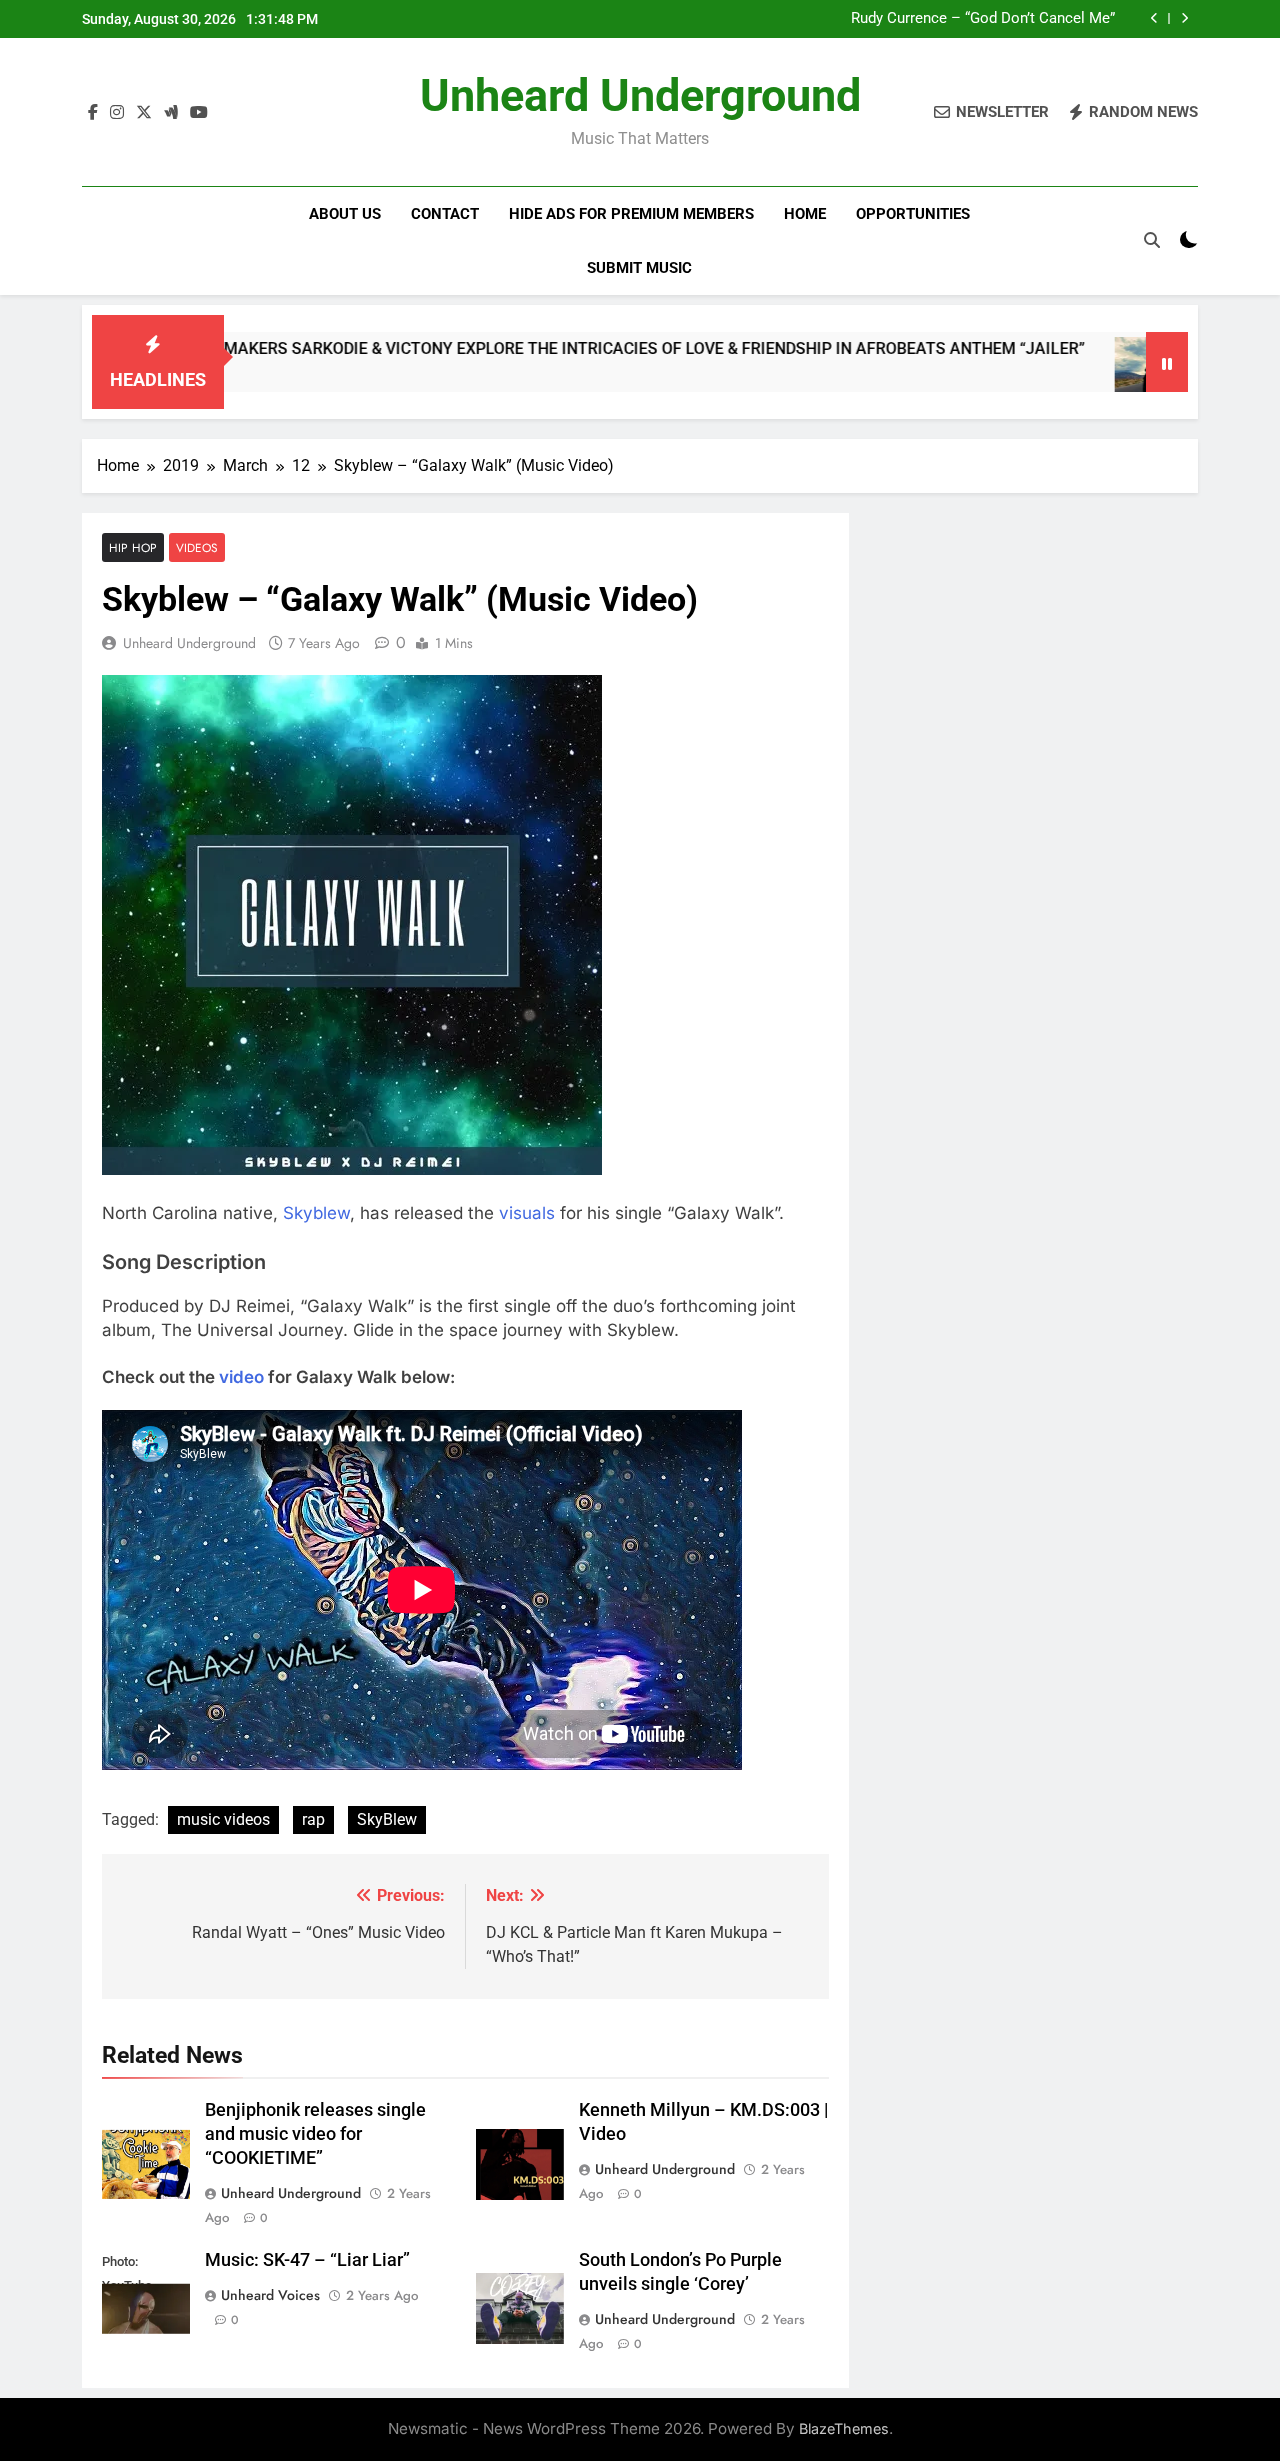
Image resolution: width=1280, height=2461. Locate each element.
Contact (445, 214)
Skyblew (316, 1213)
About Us (345, 214)
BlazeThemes (844, 2428)
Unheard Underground (640, 95)
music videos (223, 1819)
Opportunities (913, 214)
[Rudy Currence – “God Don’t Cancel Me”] (1078, 374)
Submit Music (639, 268)
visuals (527, 1213)
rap (313, 1819)
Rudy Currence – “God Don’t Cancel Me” (983, 19)
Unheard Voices (270, 2295)
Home (805, 214)
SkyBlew (387, 1819)
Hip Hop (133, 547)
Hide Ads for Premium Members (631, 214)
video (241, 1377)
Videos (197, 547)
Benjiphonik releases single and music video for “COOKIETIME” (315, 2134)
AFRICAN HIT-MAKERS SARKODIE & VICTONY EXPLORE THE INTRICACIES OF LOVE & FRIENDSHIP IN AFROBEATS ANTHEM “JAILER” (530, 348)
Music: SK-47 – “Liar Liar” (307, 2260)
